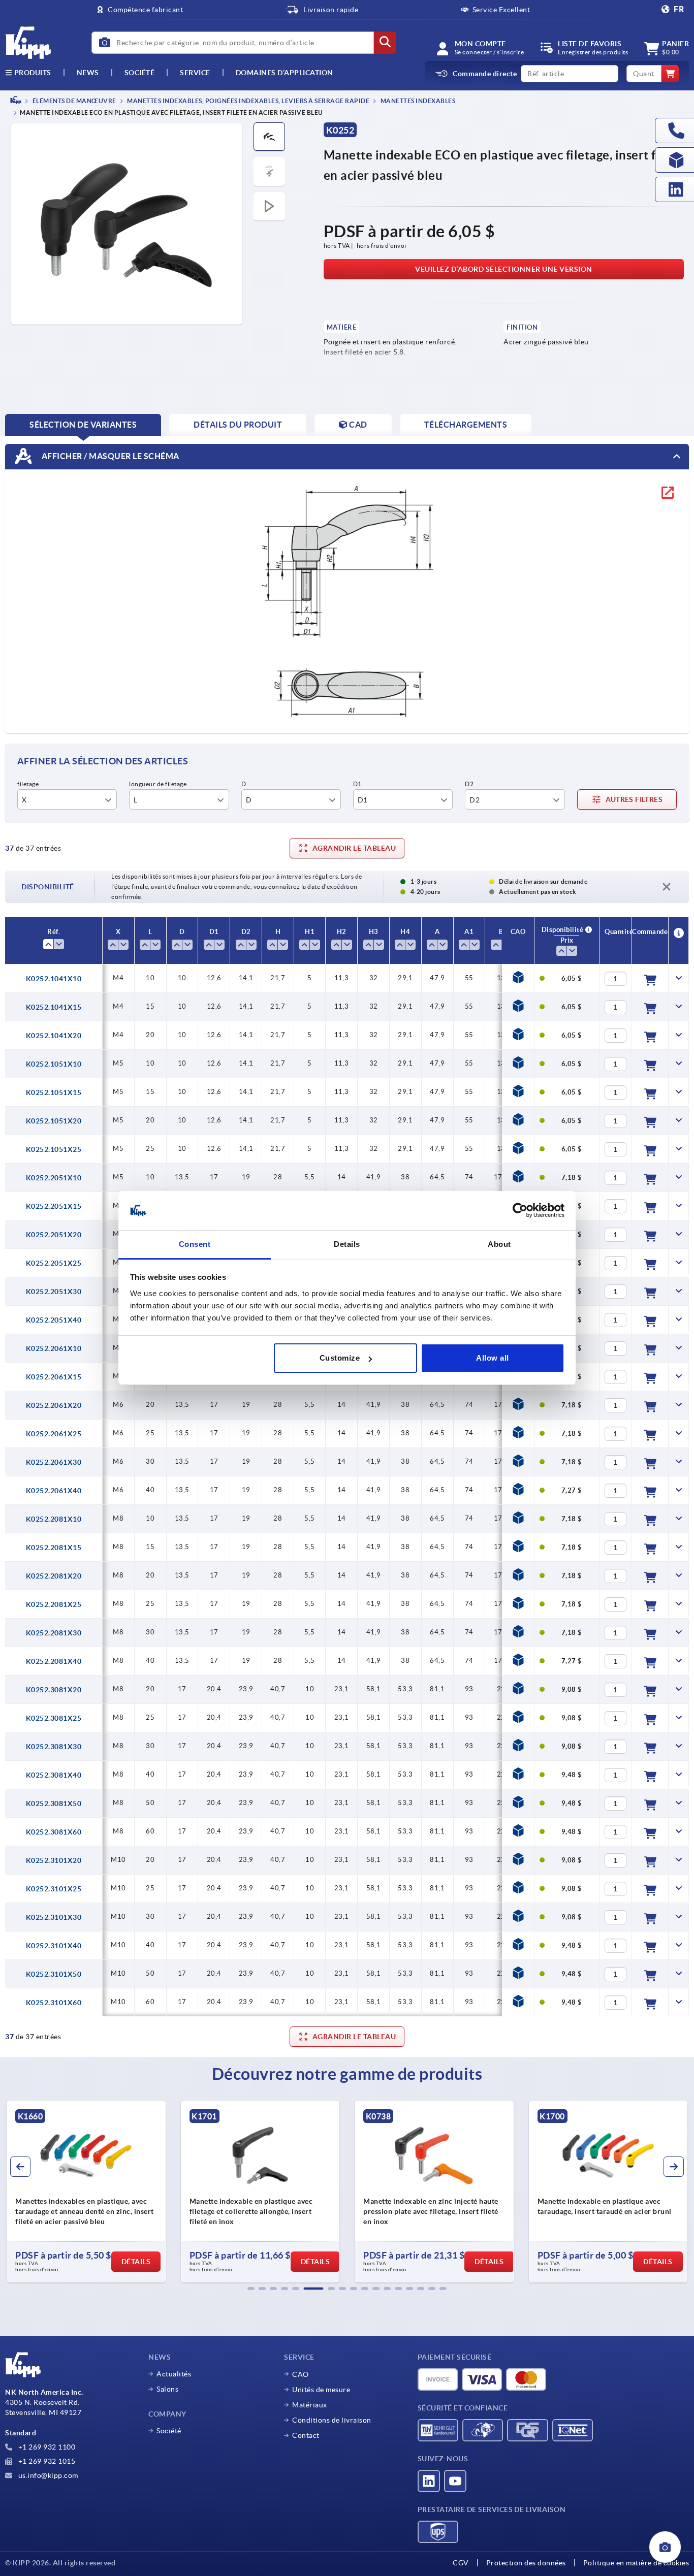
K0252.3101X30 (54, 1917)
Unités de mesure (321, 2390)
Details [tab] (347, 1244)
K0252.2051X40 (54, 1320)
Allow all (493, 1358)
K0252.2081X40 (54, 1661)
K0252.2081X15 (54, 1548)
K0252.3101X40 (54, 1946)
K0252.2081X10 (54, 1519)
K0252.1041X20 (54, 1036)
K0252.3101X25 (54, 1889)
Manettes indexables (417, 101)
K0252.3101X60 (54, 2003)
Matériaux (310, 2405)
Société (140, 73)
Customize (340, 1358)
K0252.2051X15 (54, 1206)
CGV (461, 2563)
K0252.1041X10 (54, 979)
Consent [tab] (195, 1244)
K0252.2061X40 (54, 1491)
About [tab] (499, 1244)
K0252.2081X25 (54, 1604)
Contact (306, 2435)
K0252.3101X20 (54, 1860)
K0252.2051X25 (54, 1263)
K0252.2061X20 (54, 1405)
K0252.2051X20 (54, 1235)
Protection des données (526, 2563)
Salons (167, 2389)
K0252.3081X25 (54, 1718)
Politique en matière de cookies (636, 2563)
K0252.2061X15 (54, 1377)
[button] (251, 2289)
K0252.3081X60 (54, 1832)
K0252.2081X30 (54, 1633)
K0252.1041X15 (54, 1007)
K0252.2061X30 (54, 1462)
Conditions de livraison (332, 2420)
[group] (86, 2192)
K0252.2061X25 (54, 1434)
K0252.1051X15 (54, 1092)
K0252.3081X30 (54, 1747)
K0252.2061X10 (54, 1348)
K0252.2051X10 (54, 1178)
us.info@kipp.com (47, 2475)
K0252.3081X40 (54, 1775)
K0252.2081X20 (54, 1576)
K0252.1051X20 (54, 1121)
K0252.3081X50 (54, 1804)
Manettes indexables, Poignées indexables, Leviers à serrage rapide (248, 101)
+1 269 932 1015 (46, 2461)
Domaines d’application (285, 73)
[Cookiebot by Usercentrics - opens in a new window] (520, 1211)
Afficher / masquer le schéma (109, 456)
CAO (301, 2374)
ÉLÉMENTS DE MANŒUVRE (74, 101)
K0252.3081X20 (54, 1690)
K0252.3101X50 (54, 1974)
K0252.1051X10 (54, 1064)
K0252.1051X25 (54, 1149)
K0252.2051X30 (54, 1292)
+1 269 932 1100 (46, 2447)
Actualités (174, 2374)
